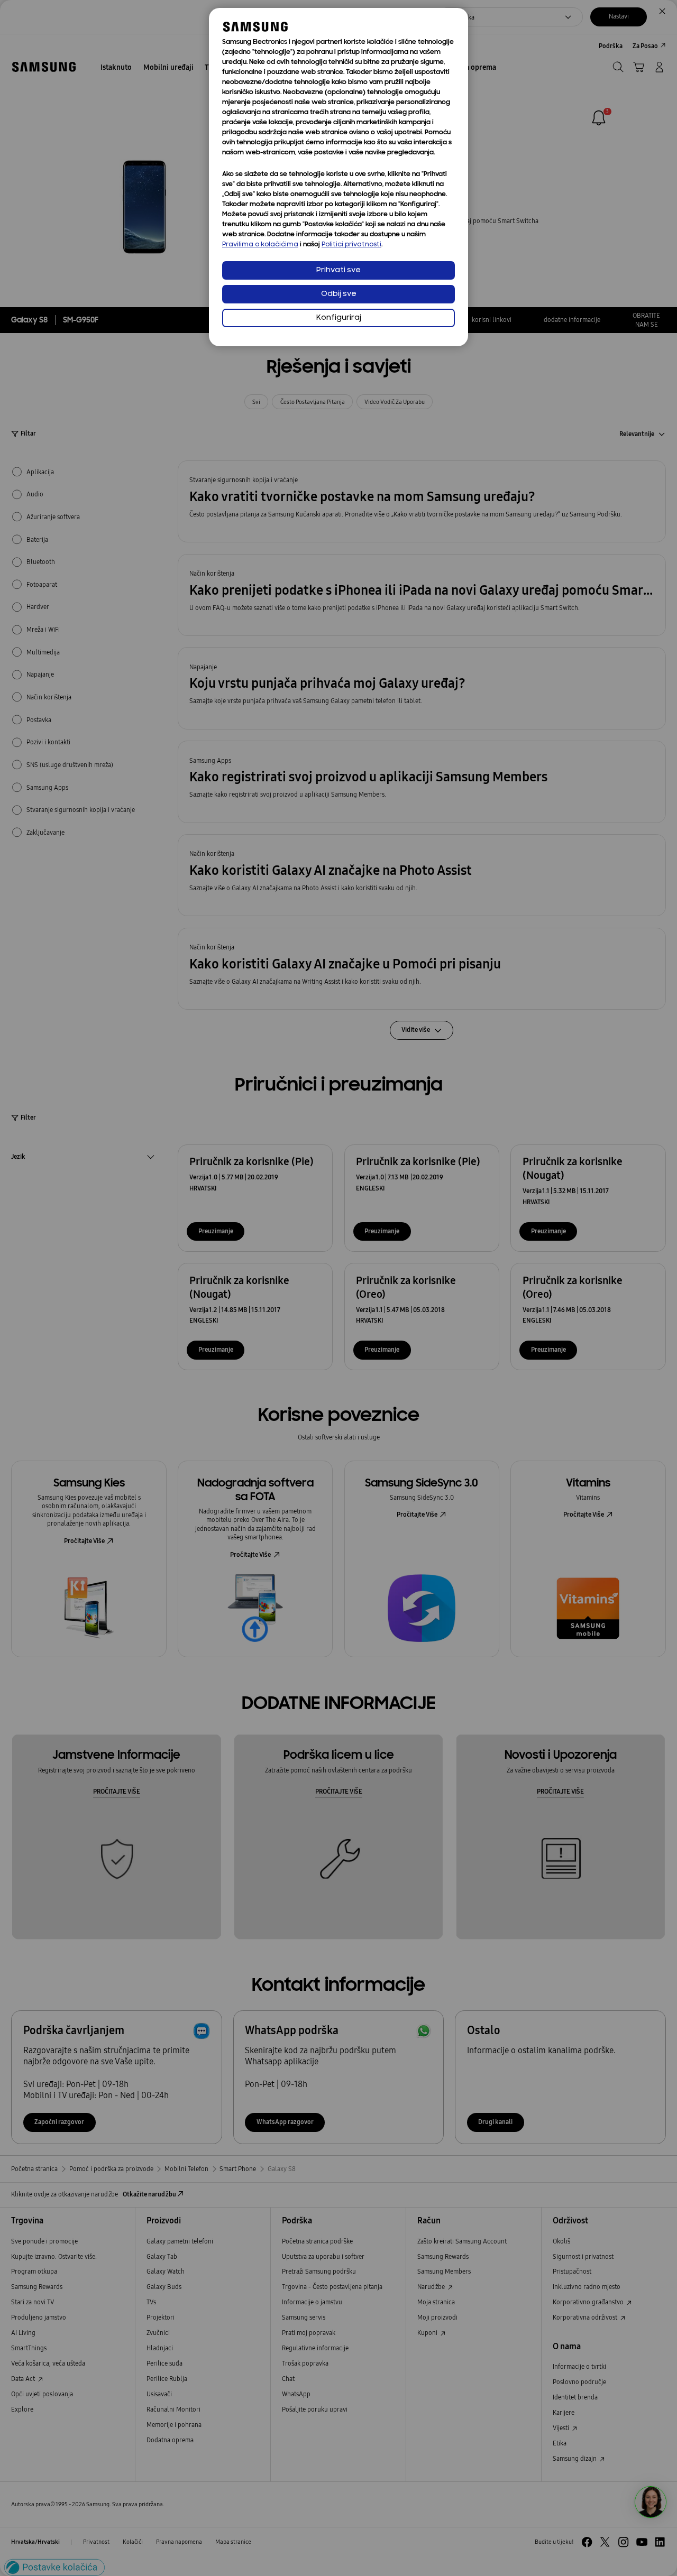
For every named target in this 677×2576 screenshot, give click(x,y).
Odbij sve (339, 294)
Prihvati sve (338, 270)
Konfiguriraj (339, 318)
